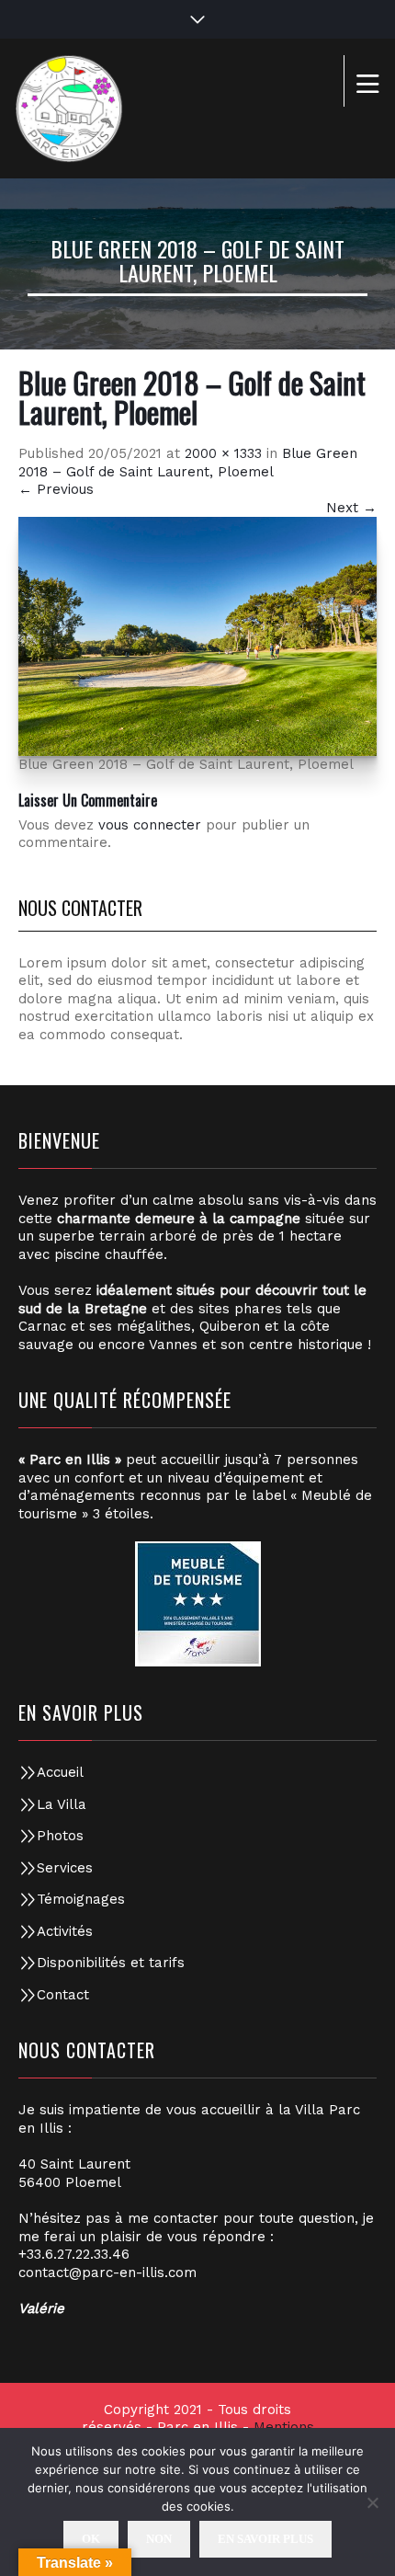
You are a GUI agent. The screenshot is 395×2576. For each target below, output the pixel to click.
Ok (91, 2539)
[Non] (372, 2502)
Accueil (60, 1772)
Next (351, 508)
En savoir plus (265, 2539)
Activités (65, 1931)
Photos (60, 1836)
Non (159, 2539)
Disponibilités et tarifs (111, 1963)
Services (65, 1868)
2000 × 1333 (223, 453)
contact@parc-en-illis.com (107, 2273)
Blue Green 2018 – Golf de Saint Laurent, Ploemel (188, 463)
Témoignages (81, 1899)
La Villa (62, 1804)
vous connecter (150, 825)
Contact (63, 1995)
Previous (56, 489)
